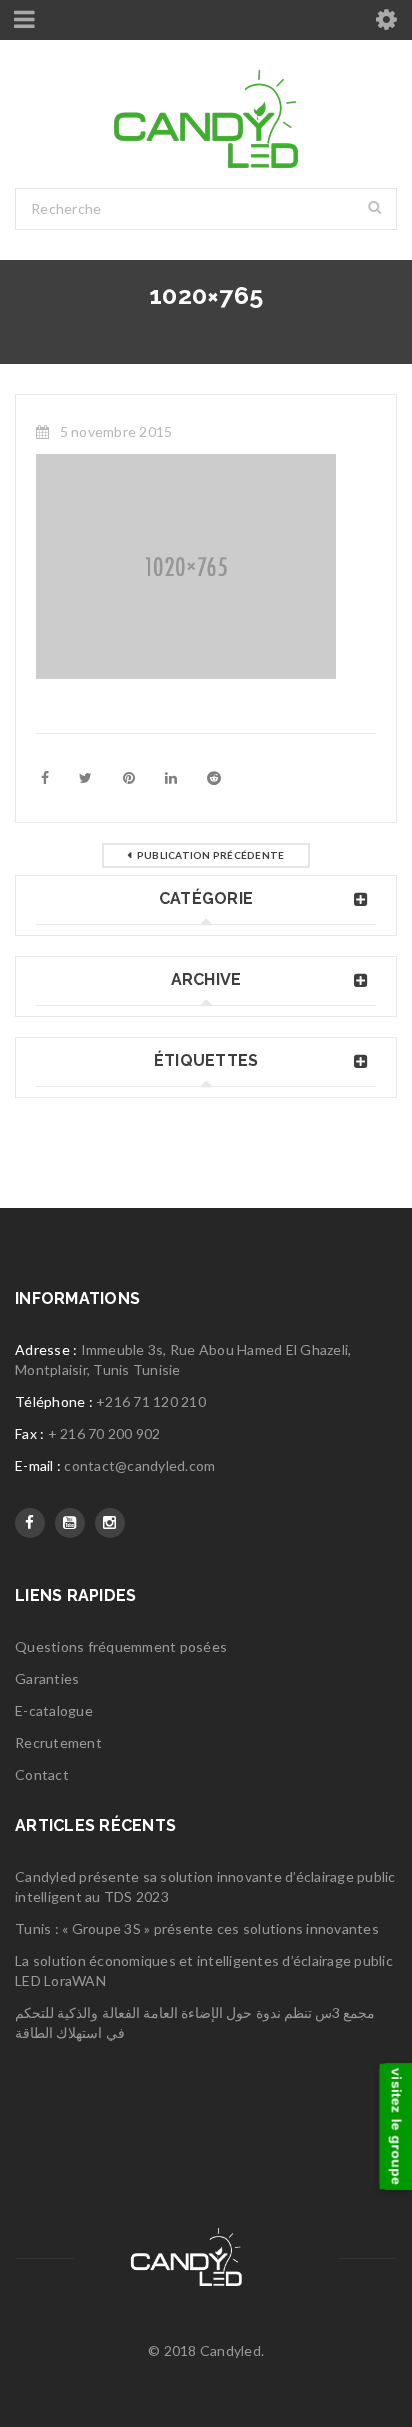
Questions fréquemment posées (121, 1646)
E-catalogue (54, 1710)
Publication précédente (211, 855)
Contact (42, 1774)
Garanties (47, 1678)
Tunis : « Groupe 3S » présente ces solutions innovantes (197, 1928)
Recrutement (58, 1742)
